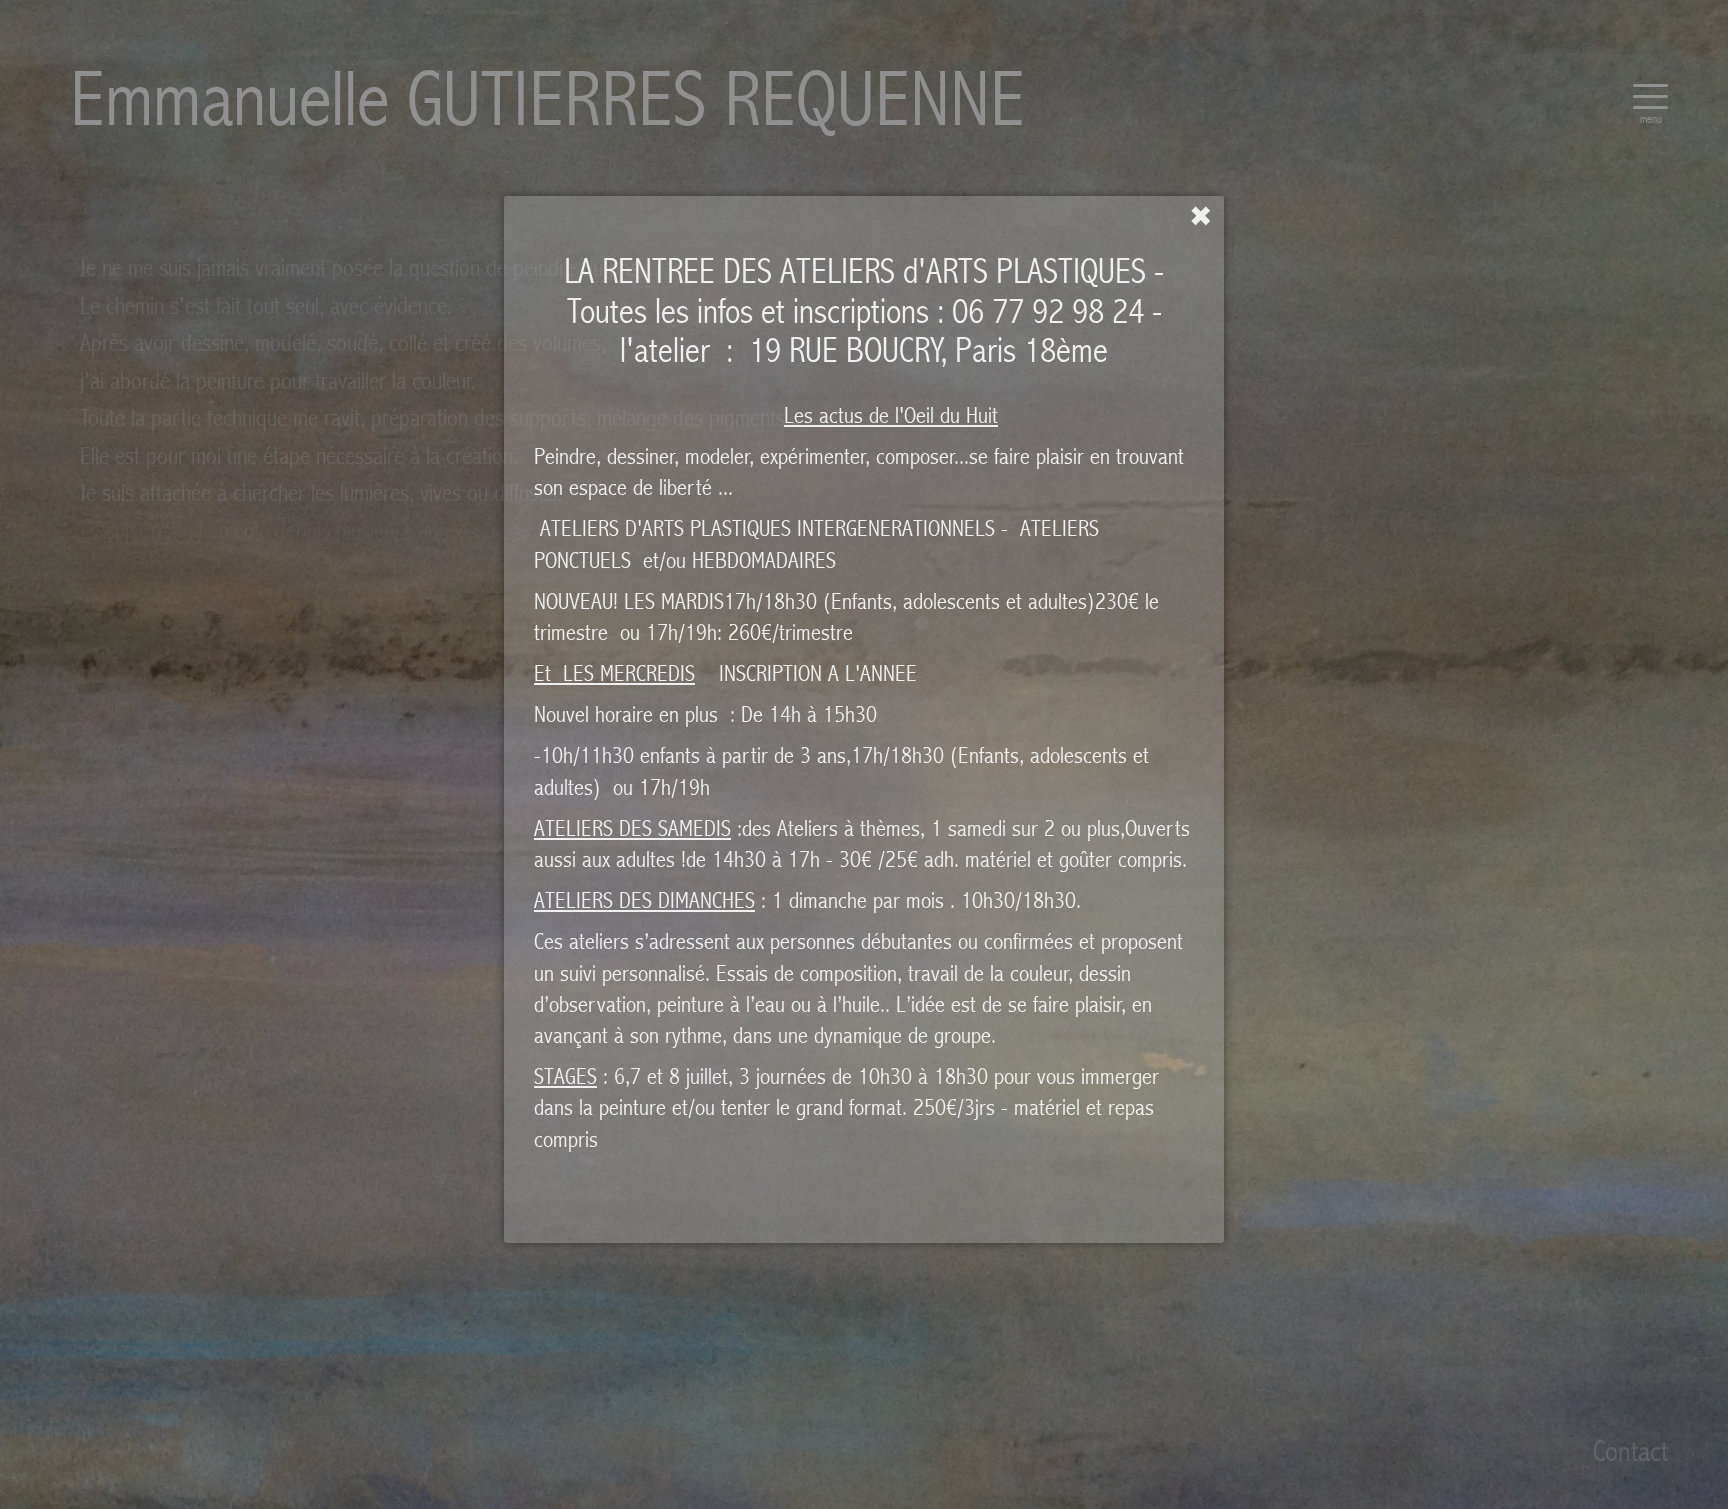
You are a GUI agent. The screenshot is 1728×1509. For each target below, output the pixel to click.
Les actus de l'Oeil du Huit (891, 416)
